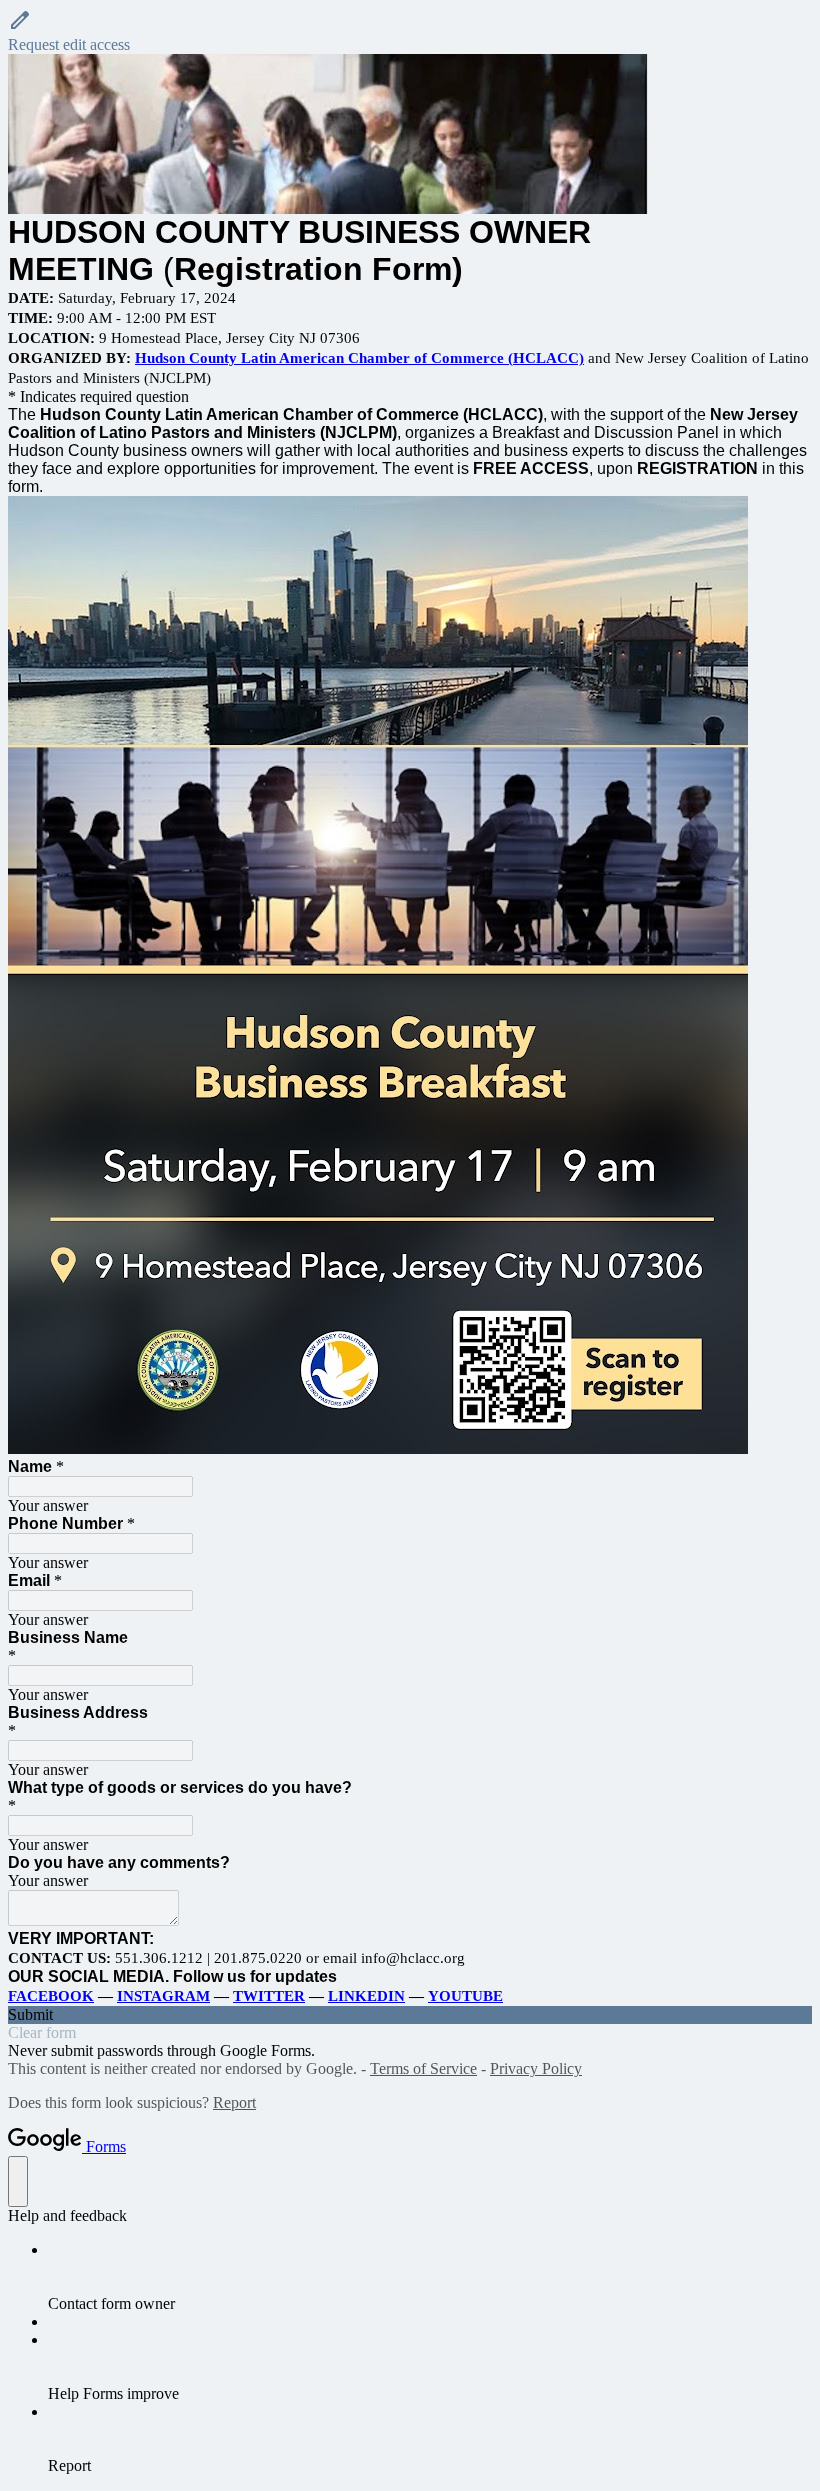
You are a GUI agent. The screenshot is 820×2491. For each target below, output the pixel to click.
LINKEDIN (366, 1996)
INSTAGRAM (163, 1996)
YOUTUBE (465, 1996)
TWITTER (269, 1996)
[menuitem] (430, 2277)
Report (234, 2102)
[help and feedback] (18, 2181)
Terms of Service (423, 2068)
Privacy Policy (536, 2068)
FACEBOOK (51, 1996)
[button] (410, 31)
